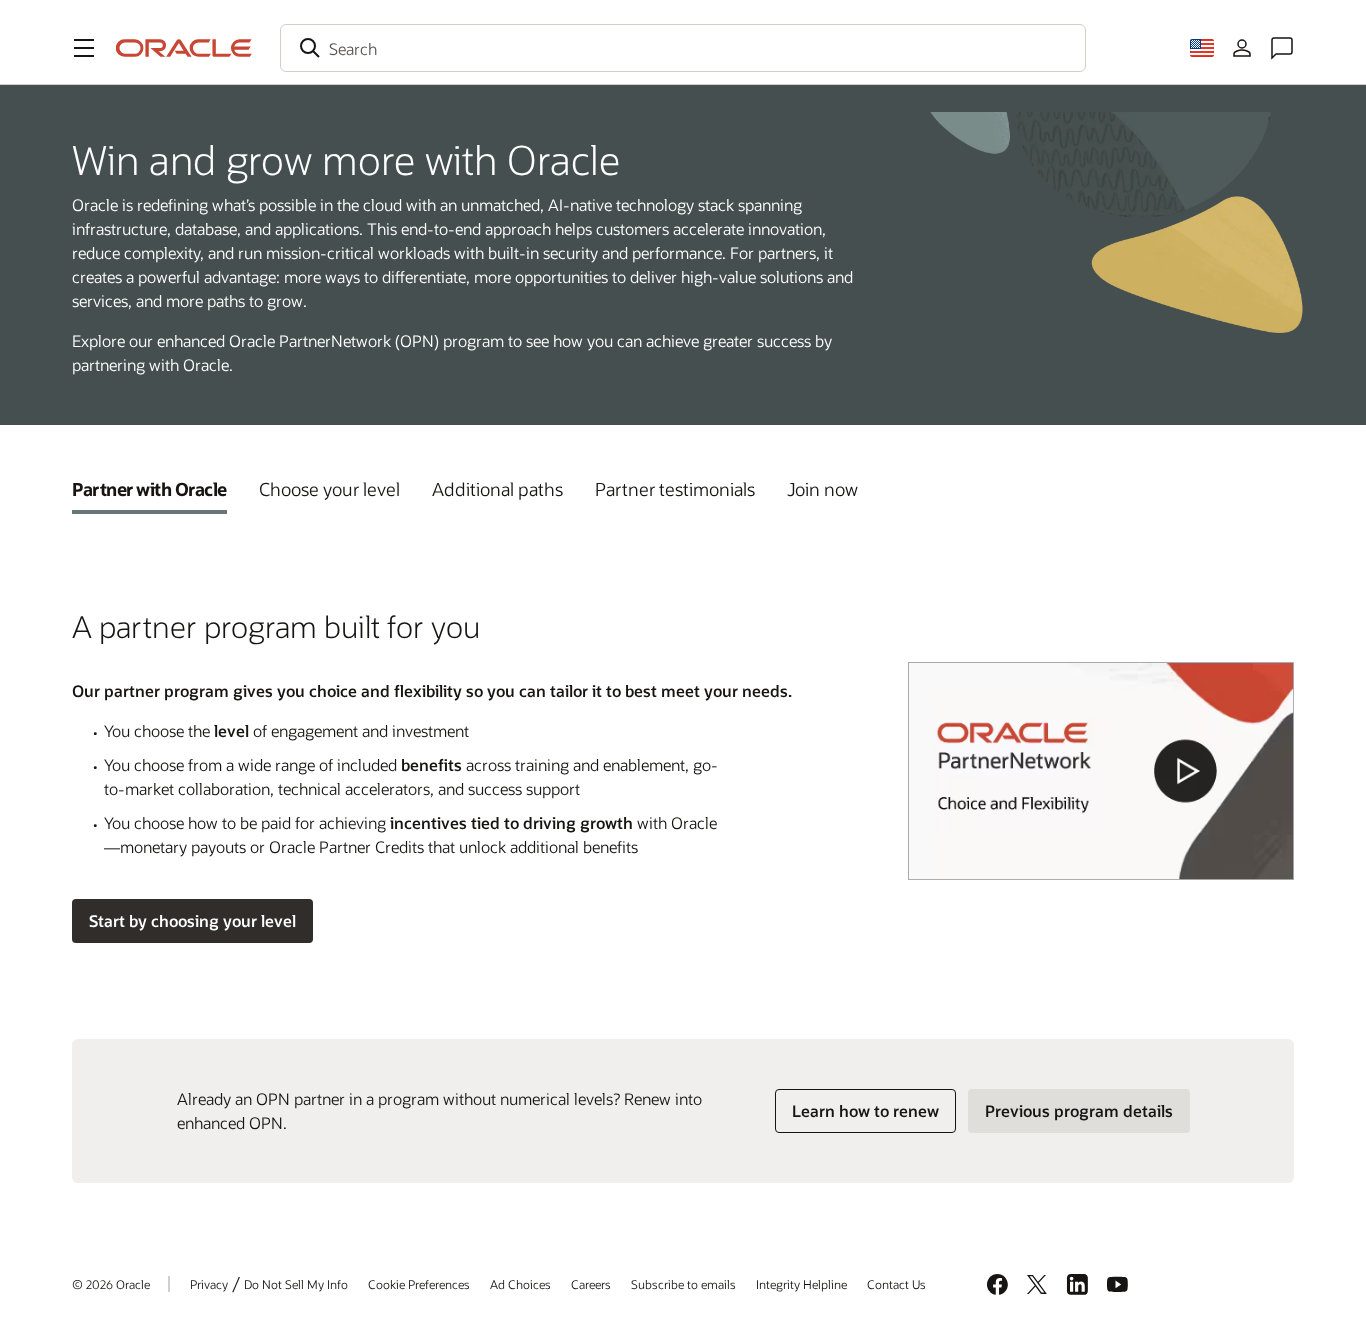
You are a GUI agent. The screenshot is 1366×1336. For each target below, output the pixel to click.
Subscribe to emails (683, 1284)
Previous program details (1079, 1110)
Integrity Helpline (801, 1284)
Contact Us (896, 1284)
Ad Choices (520, 1284)
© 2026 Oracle (111, 1284)
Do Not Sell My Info (296, 1284)
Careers (591, 1284)
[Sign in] (1242, 48)
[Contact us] (1282, 48)
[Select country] (1202, 48)
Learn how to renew (865, 1110)
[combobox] (683, 48)
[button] (84, 48)
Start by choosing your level (192, 920)
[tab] (149, 489)
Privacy (209, 1284)
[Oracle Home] (184, 48)
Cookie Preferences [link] (419, 1284)
